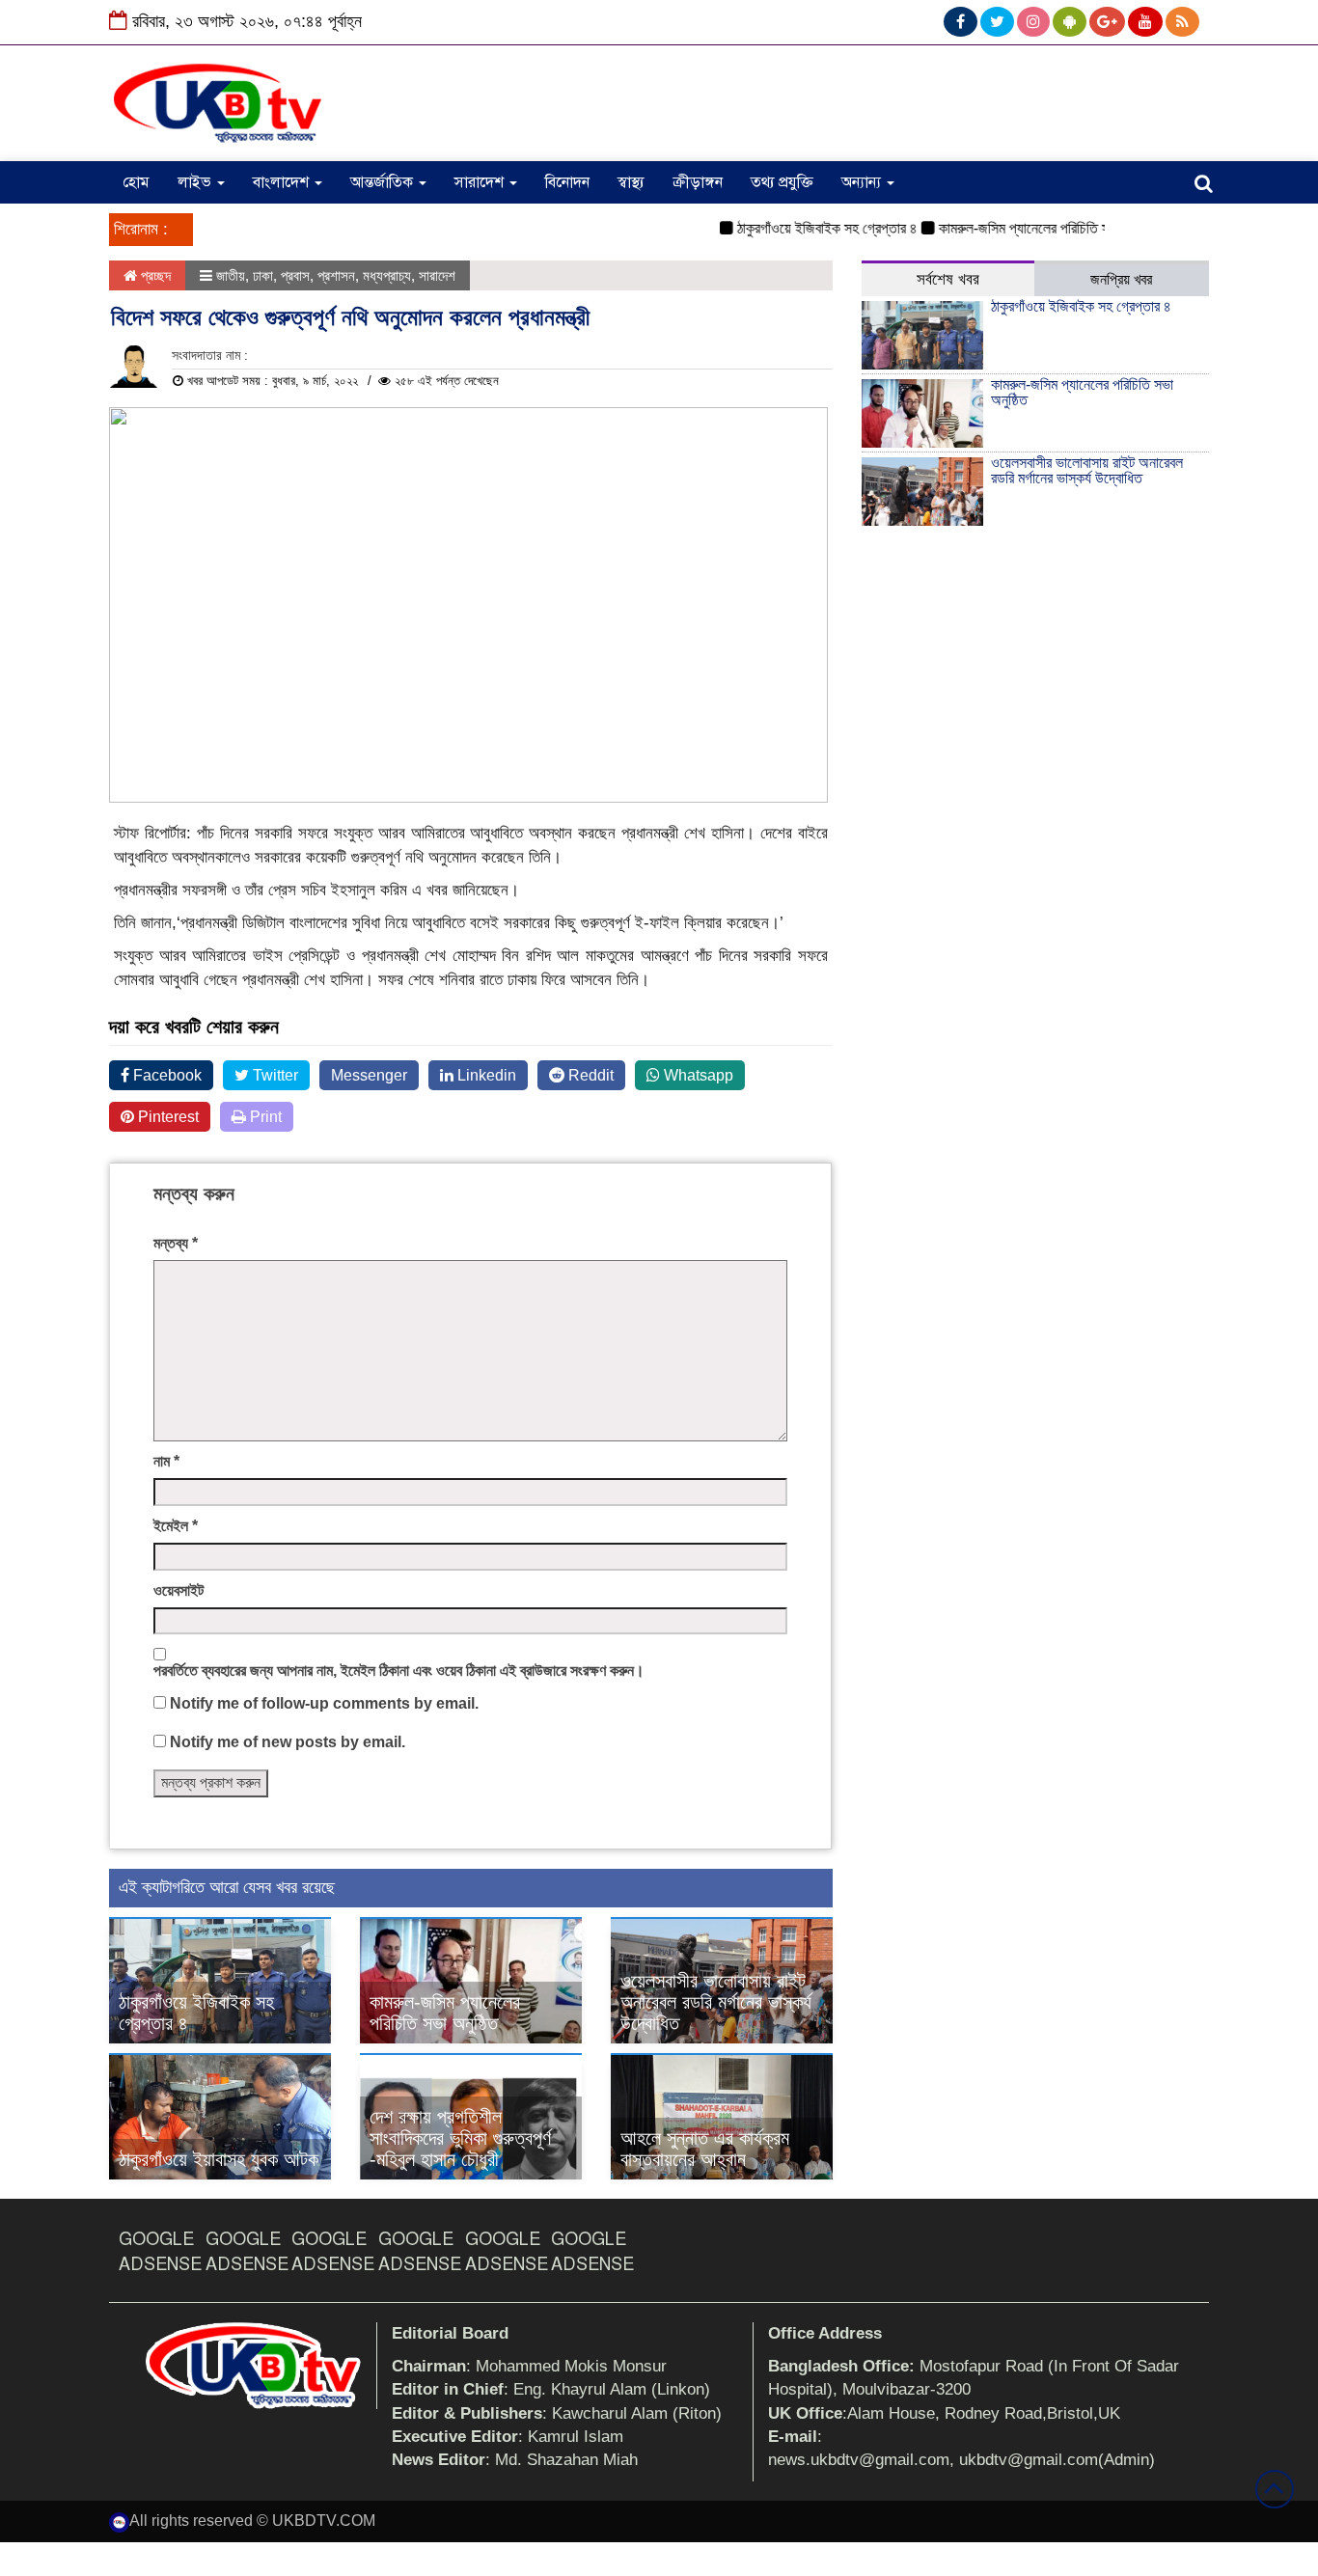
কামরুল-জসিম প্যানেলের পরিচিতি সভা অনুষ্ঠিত (1024, 228)
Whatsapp (697, 1075)
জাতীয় (231, 275)
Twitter (274, 1075)
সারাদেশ (481, 182)
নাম (166, 1461)
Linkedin (485, 1075)
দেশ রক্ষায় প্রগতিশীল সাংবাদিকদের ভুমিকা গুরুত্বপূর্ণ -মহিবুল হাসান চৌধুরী (460, 2138)
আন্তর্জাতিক (384, 182)
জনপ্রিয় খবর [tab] (1121, 279)
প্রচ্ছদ (154, 275)
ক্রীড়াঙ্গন (698, 182)
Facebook (165, 1075)
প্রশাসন (336, 275)
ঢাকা (263, 275)
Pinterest (166, 1117)
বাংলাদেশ (283, 182)
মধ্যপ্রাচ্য (387, 275)
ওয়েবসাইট (178, 1590)
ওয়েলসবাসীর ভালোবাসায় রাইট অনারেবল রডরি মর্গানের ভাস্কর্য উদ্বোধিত (716, 2002)
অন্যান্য (863, 182)
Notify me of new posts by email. (288, 1742)
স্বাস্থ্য (631, 182)
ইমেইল (176, 1526)
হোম (136, 182)
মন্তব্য (176, 1243)
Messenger (369, 1075)
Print (264, 1117)
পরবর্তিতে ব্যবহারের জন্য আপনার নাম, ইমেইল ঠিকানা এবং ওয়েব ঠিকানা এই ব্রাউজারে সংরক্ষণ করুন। (399, 1671)
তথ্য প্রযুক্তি (782, 182)
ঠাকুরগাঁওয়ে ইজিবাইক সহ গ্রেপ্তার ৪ (801, 228)
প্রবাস (295, 275)
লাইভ (196, 182)
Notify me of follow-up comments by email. (324, 1703)
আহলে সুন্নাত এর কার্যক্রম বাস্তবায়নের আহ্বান (705, 2149)
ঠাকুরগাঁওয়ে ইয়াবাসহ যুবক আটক (219, 2159)
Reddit (589, 1075)
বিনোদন (567, 182)
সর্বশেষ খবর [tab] (948, 279)
